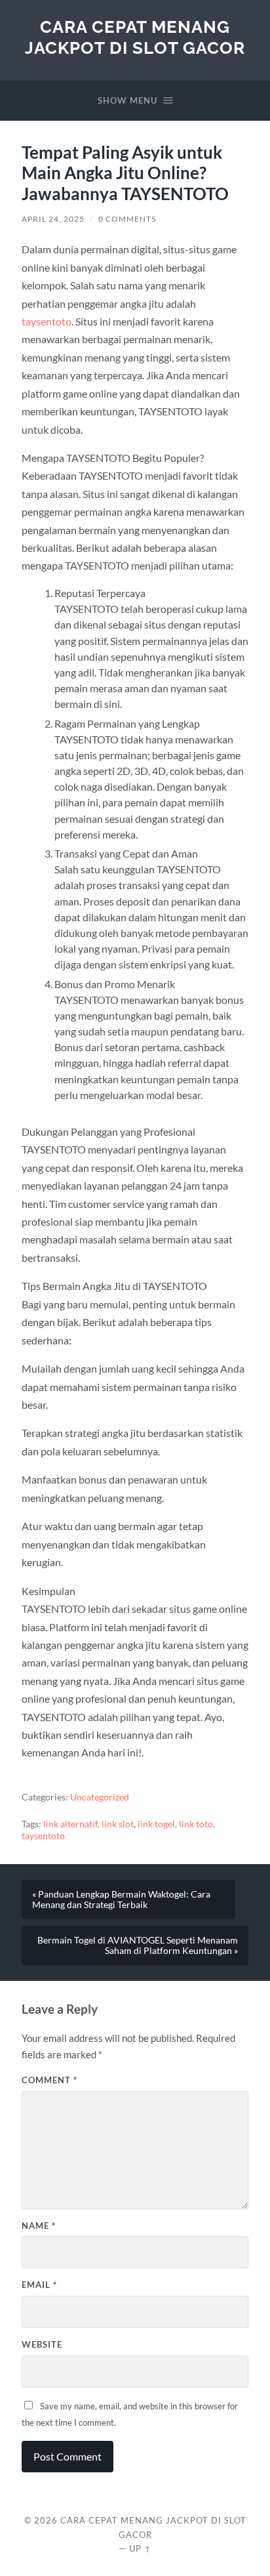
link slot (118, 1824)
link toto (196, 1824)
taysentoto (47, 321)
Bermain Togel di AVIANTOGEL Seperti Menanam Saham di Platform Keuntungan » (138, 1945)
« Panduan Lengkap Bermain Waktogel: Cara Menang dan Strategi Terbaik (121, 1900)
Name (39, 2226)
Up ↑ (140, 2548)
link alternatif (70, 1824)
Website (42, 2344)
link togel (156, 1824)
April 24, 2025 (53, 219)
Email (39, 2285)
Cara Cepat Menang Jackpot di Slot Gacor (135, 37)
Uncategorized (100, 1797)
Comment (49, 2080)
